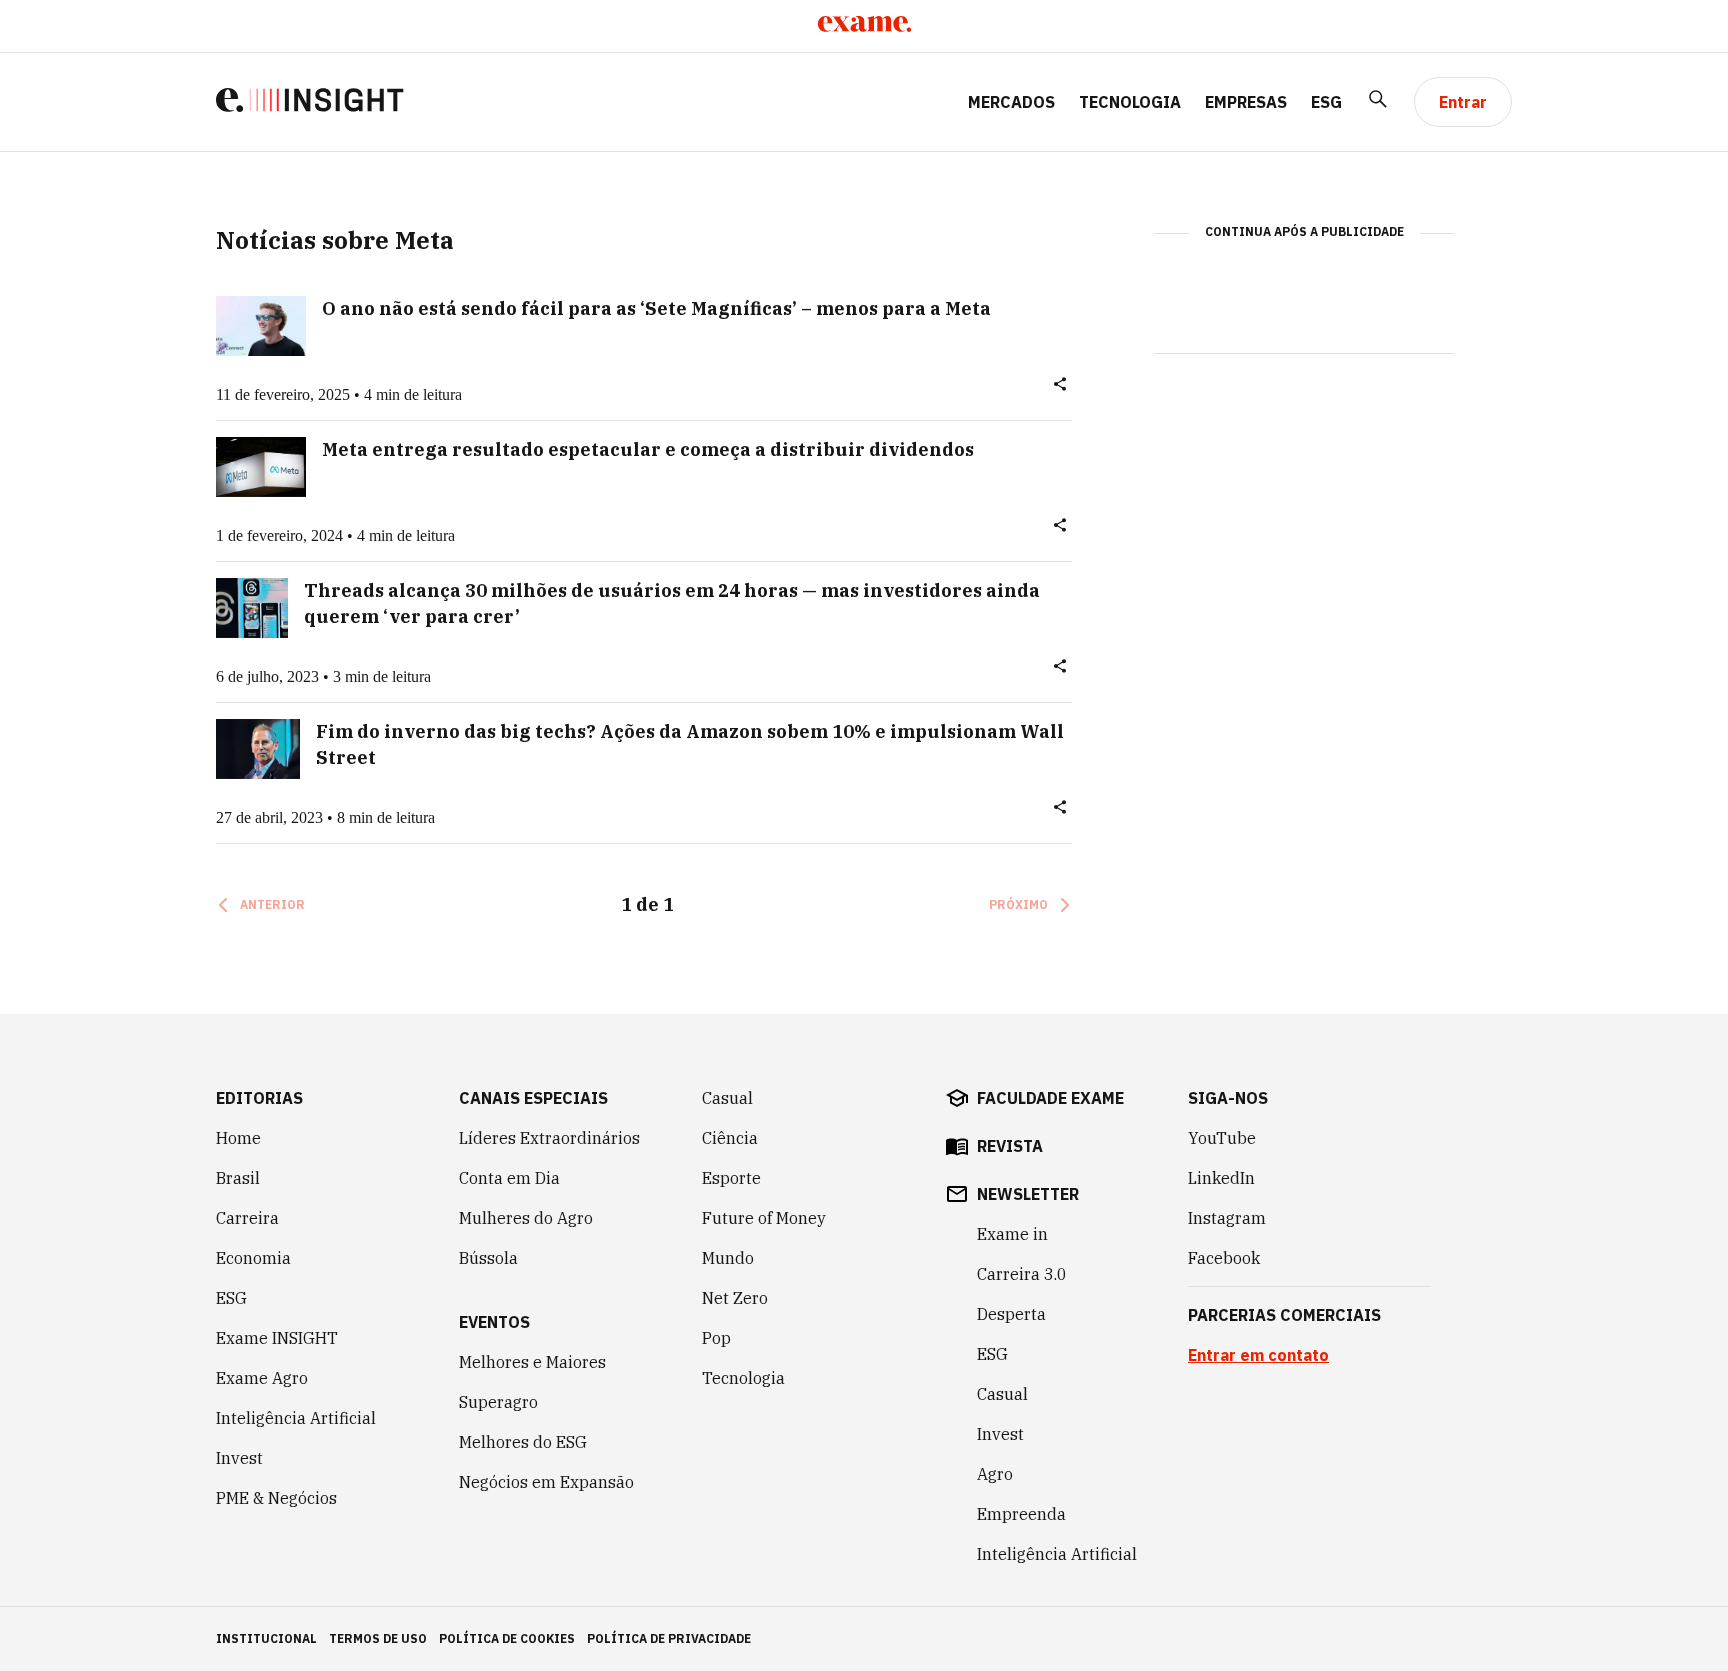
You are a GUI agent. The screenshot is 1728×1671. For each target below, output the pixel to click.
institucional (266, 1638)
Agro (995, 1474)
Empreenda (1021, 1514)
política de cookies (507, 1638)
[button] (1060, 388)
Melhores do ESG (523, 1442)
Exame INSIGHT (277, 1338)
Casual (727, 1098)
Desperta (1011, 1314)
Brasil (238, 1178)
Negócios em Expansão (546, 1482)
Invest (239, 1458)
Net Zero (735, 1298)
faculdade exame (1050, 1098)
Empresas (1246, 102)
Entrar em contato (1258, 1355)
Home (238, 1138)
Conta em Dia (509, 1178)
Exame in (1012, 1234)
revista (1010, 1146)
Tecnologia (1130, 102)
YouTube (1222, 1138)
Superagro (498, 1402)
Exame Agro (262, 1378)
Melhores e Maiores (532, 1362)
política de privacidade (669, 1638)
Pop (716, 1338)
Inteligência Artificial (296, 1418)
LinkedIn (1221, 1178)
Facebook (1224, 1258)
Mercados (1011, 102)
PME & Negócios (276, 1498)
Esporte (731, 1178)
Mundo (728, 1258)
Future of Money (764, 1218)
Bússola (488, 1258)
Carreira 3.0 (1022, 1274)
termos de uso (378, 1638)
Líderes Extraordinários (549, 1138)
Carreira (247, 1218)
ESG (1326, 102)
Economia (253, 1258)
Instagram (1227, 1218)
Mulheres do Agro (526, 1218)
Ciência (730, 1138)
